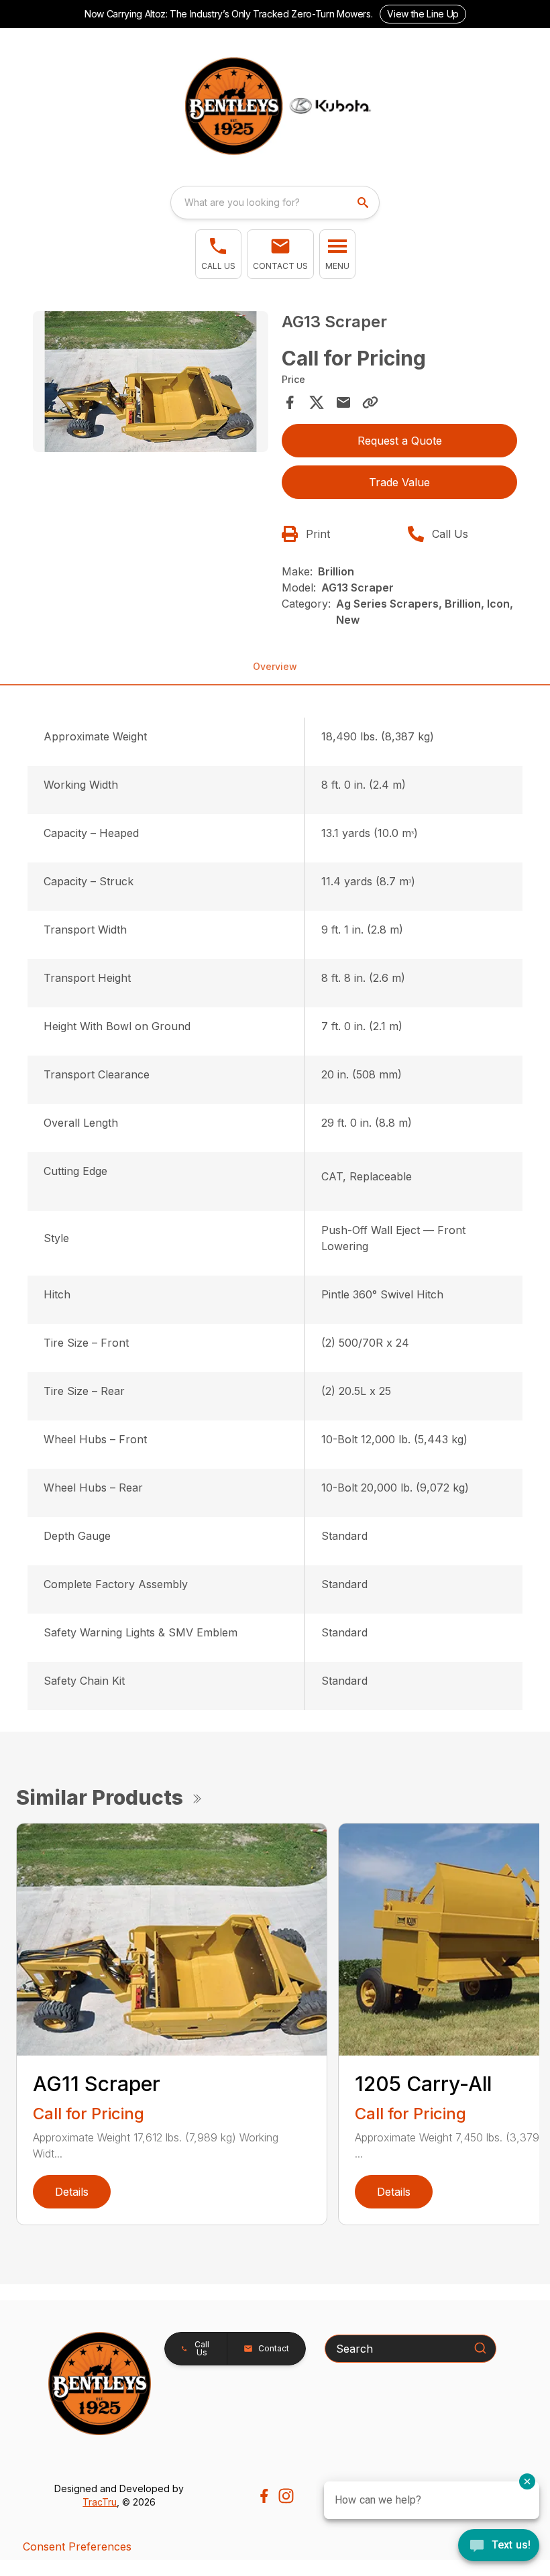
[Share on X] (317, 402)
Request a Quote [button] (400, 441)
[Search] (480, 2348)
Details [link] (72, 2192)
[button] (218, 254)
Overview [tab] (275, 666)
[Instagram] (286, 2496)
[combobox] (275, 203)
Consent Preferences (77, 2546)
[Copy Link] (370, 402)
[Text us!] (499, 2546)
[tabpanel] (151, 384)
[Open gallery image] (151, 382)
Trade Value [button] (399, 482)
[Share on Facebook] (290, 402)
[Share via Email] (343, 402)
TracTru (100, 2502)
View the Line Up (423, 14)
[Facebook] (264, 2496)
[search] (364, 203)
